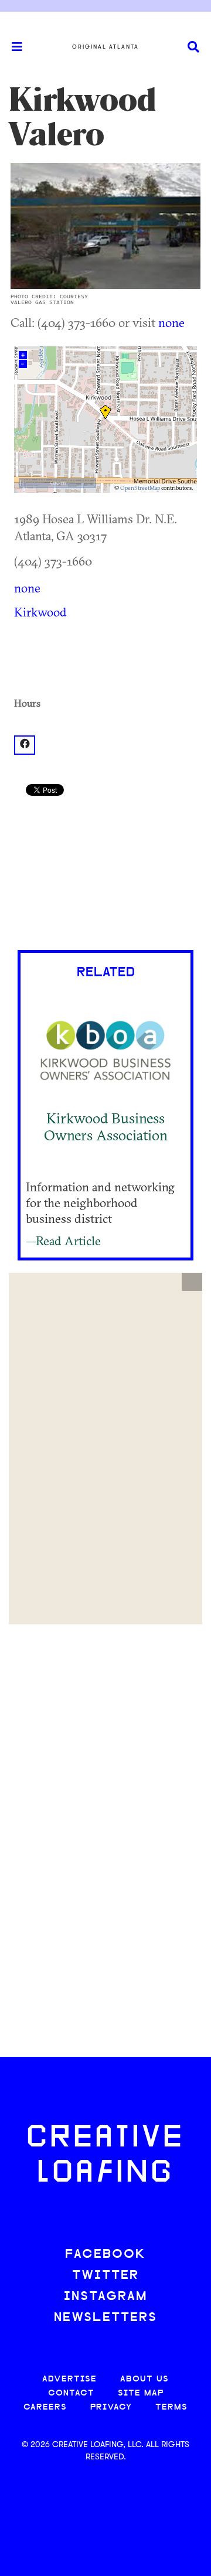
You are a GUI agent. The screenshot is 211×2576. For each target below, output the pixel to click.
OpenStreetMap (140, 488)
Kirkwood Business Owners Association (106, 1127)
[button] (192, 1282)
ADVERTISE (69, 2379)
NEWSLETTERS (105, 2318)
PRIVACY (111, 2408)
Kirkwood (40, 612)
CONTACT (71, 2393)
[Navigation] (12, 47)
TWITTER (105, 2276)
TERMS (171, 2408)
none (171, 322)
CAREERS (45, 2408)
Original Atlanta (105, 47)
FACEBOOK (105, 2255)
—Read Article (63, 1241)
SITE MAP (141, 2393)
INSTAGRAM (105, 2297)
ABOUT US (144, 2379)
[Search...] (193, 47)
